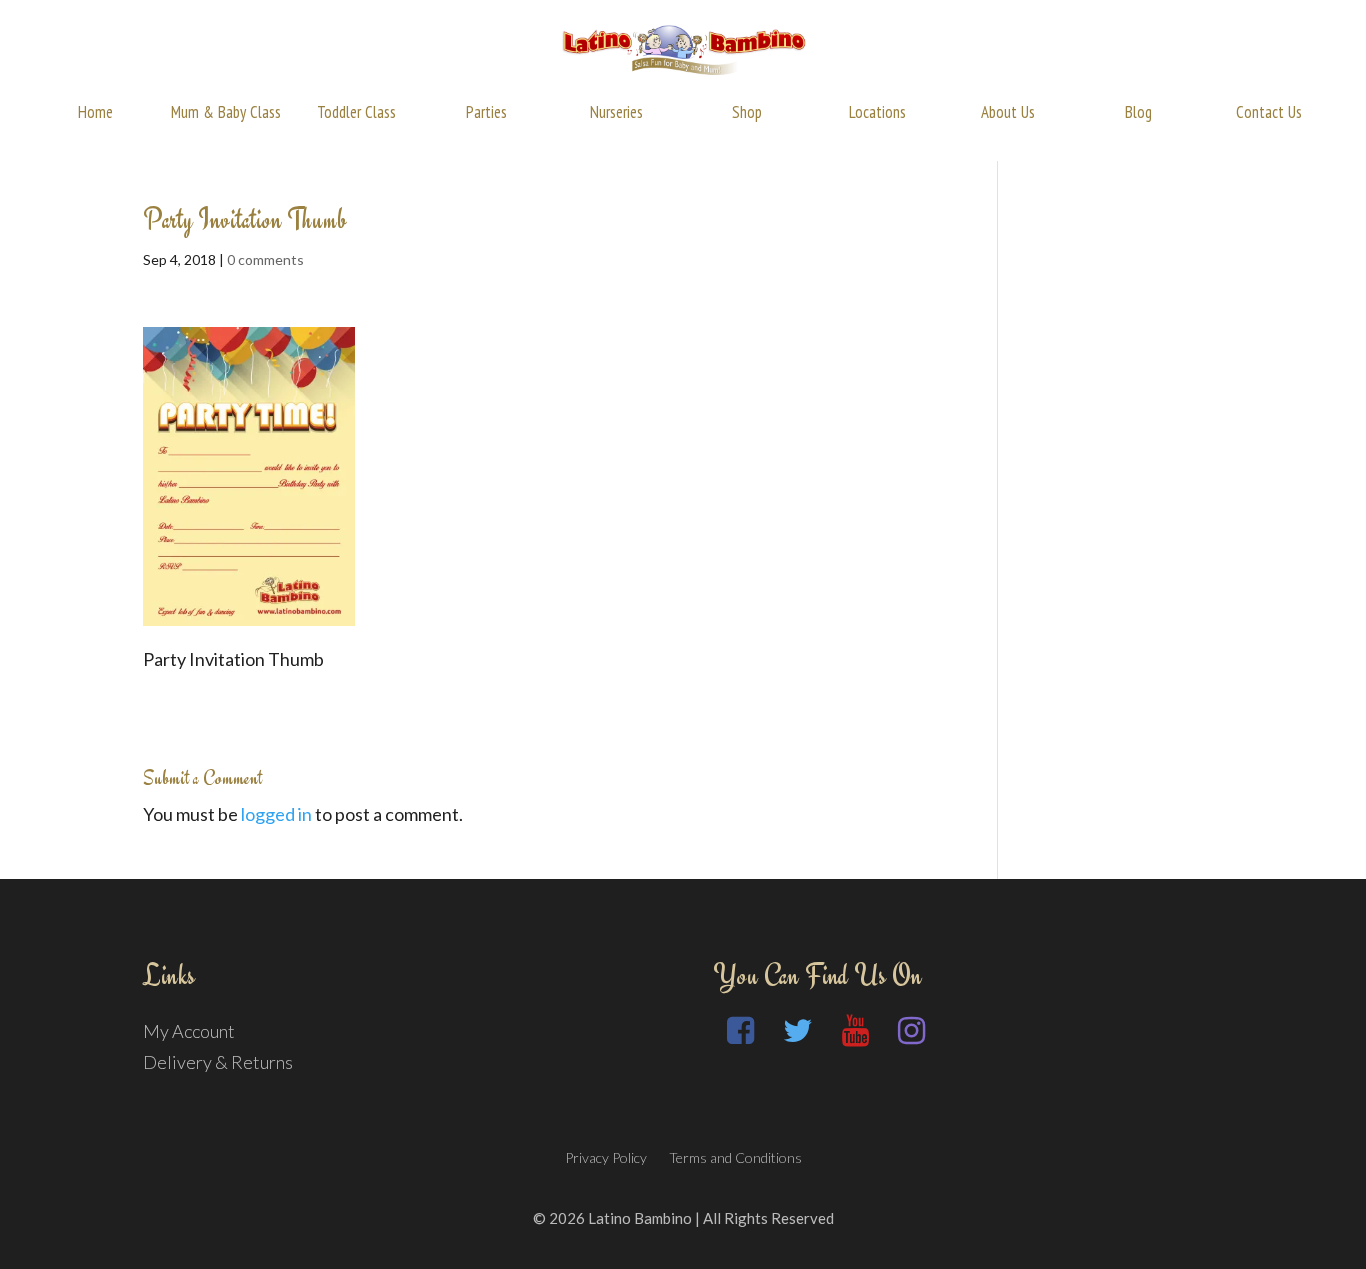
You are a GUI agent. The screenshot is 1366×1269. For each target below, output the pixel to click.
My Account (189, 1031)
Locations (877, 112)
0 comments (265, 259)
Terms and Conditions (735, 1157)
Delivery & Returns (218, 1062)
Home (95, 112)
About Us (1008, 112)
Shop (747, 112)
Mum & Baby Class (226, 112)
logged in (276, 814)
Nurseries (616, 112)
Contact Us (1269, 112)
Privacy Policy (606, 1157)
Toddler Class (356, 112)
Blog (1138, 112)
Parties (486, 112)
